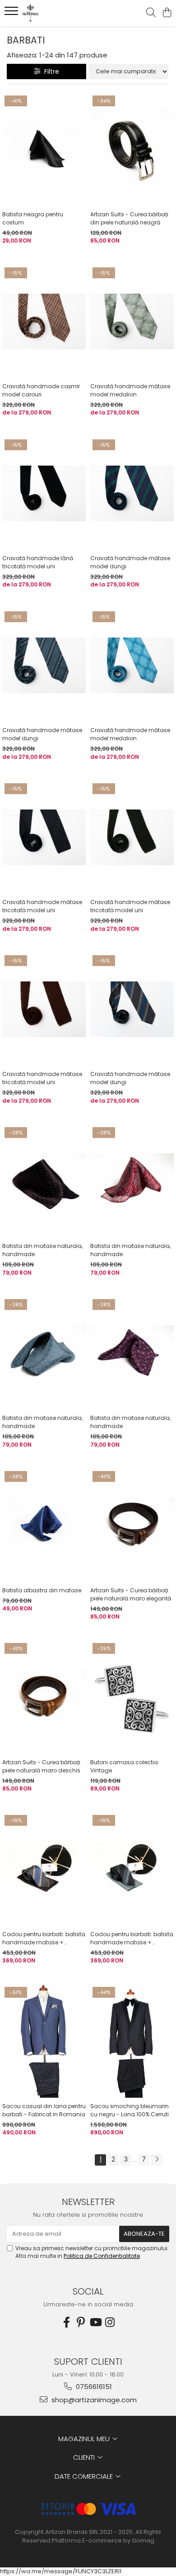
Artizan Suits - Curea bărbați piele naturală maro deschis (41, 1766)
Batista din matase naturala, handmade (42, 1250)
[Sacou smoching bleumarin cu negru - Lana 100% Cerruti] (132, 2041)
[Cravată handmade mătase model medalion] (132, 322)
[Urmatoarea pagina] (157, 2160)
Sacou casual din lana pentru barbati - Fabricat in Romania (44, 2110)
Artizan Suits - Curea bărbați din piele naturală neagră (129, 218)
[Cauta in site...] (151, 13)
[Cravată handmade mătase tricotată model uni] (44, 838)
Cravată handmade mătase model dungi (130, 562)
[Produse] (12, 14)
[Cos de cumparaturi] (167, 13)
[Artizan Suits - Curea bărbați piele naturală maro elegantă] (132, 1525)
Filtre (50, 71)
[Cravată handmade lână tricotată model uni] (44, 494)
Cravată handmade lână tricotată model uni (38, 562)
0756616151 (93, 2387)
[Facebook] (66, 2322)
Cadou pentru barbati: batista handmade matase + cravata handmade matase (44, 1938)
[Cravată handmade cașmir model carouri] (44, 322)
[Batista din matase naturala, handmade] (44, 1181)
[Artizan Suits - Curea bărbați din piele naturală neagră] (132, 150)
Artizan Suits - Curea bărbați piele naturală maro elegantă (131, 1594)
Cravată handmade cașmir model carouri (41, 390)
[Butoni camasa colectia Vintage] (132, 1697)
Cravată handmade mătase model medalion (130, 390)
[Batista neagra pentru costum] (44, 150)
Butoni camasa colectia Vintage (124, 1766)
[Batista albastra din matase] (44, 1525)
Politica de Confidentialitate (102, 2256)
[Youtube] (95, 2322)
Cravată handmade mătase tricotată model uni (42, 906)
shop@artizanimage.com (93, 2400)
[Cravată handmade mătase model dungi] (132, 494)
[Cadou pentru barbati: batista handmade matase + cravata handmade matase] (44, 1869)
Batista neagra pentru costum (33, 218)
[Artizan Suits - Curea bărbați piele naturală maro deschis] (44, 1697)
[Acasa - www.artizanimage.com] (59, 13)
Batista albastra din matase (42, 1590)
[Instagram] (110, 2322)
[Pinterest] (81, 2322)
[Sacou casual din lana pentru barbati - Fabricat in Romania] (44, 2041)
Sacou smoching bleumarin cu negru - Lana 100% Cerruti (130, 2110)
